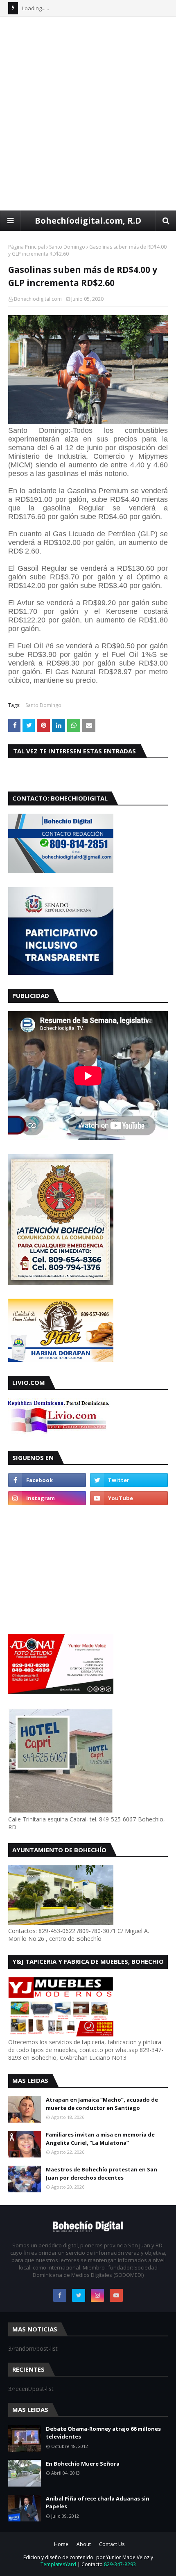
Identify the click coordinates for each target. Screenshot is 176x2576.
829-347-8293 (120, 2564)
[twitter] (129, 1480)
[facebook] (47, 1480)
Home (61, 2544)
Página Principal (27, 247)
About (84, 2544)
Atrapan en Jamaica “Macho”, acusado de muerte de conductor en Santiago (102, 2104)
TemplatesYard (58, 2564)
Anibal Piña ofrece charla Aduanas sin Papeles (98, 2503)
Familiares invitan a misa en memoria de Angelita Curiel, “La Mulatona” (100, 2139)
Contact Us (112, 2544)
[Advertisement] (88, 113)
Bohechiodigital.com (38, 299)
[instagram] (47, 1498)
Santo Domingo (67, 247)
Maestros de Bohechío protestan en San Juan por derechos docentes (102, 2173)
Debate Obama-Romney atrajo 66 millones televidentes (103, 2433)
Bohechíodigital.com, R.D (88, 221)
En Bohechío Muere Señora (83, 2464)
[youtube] (129, 1498)
